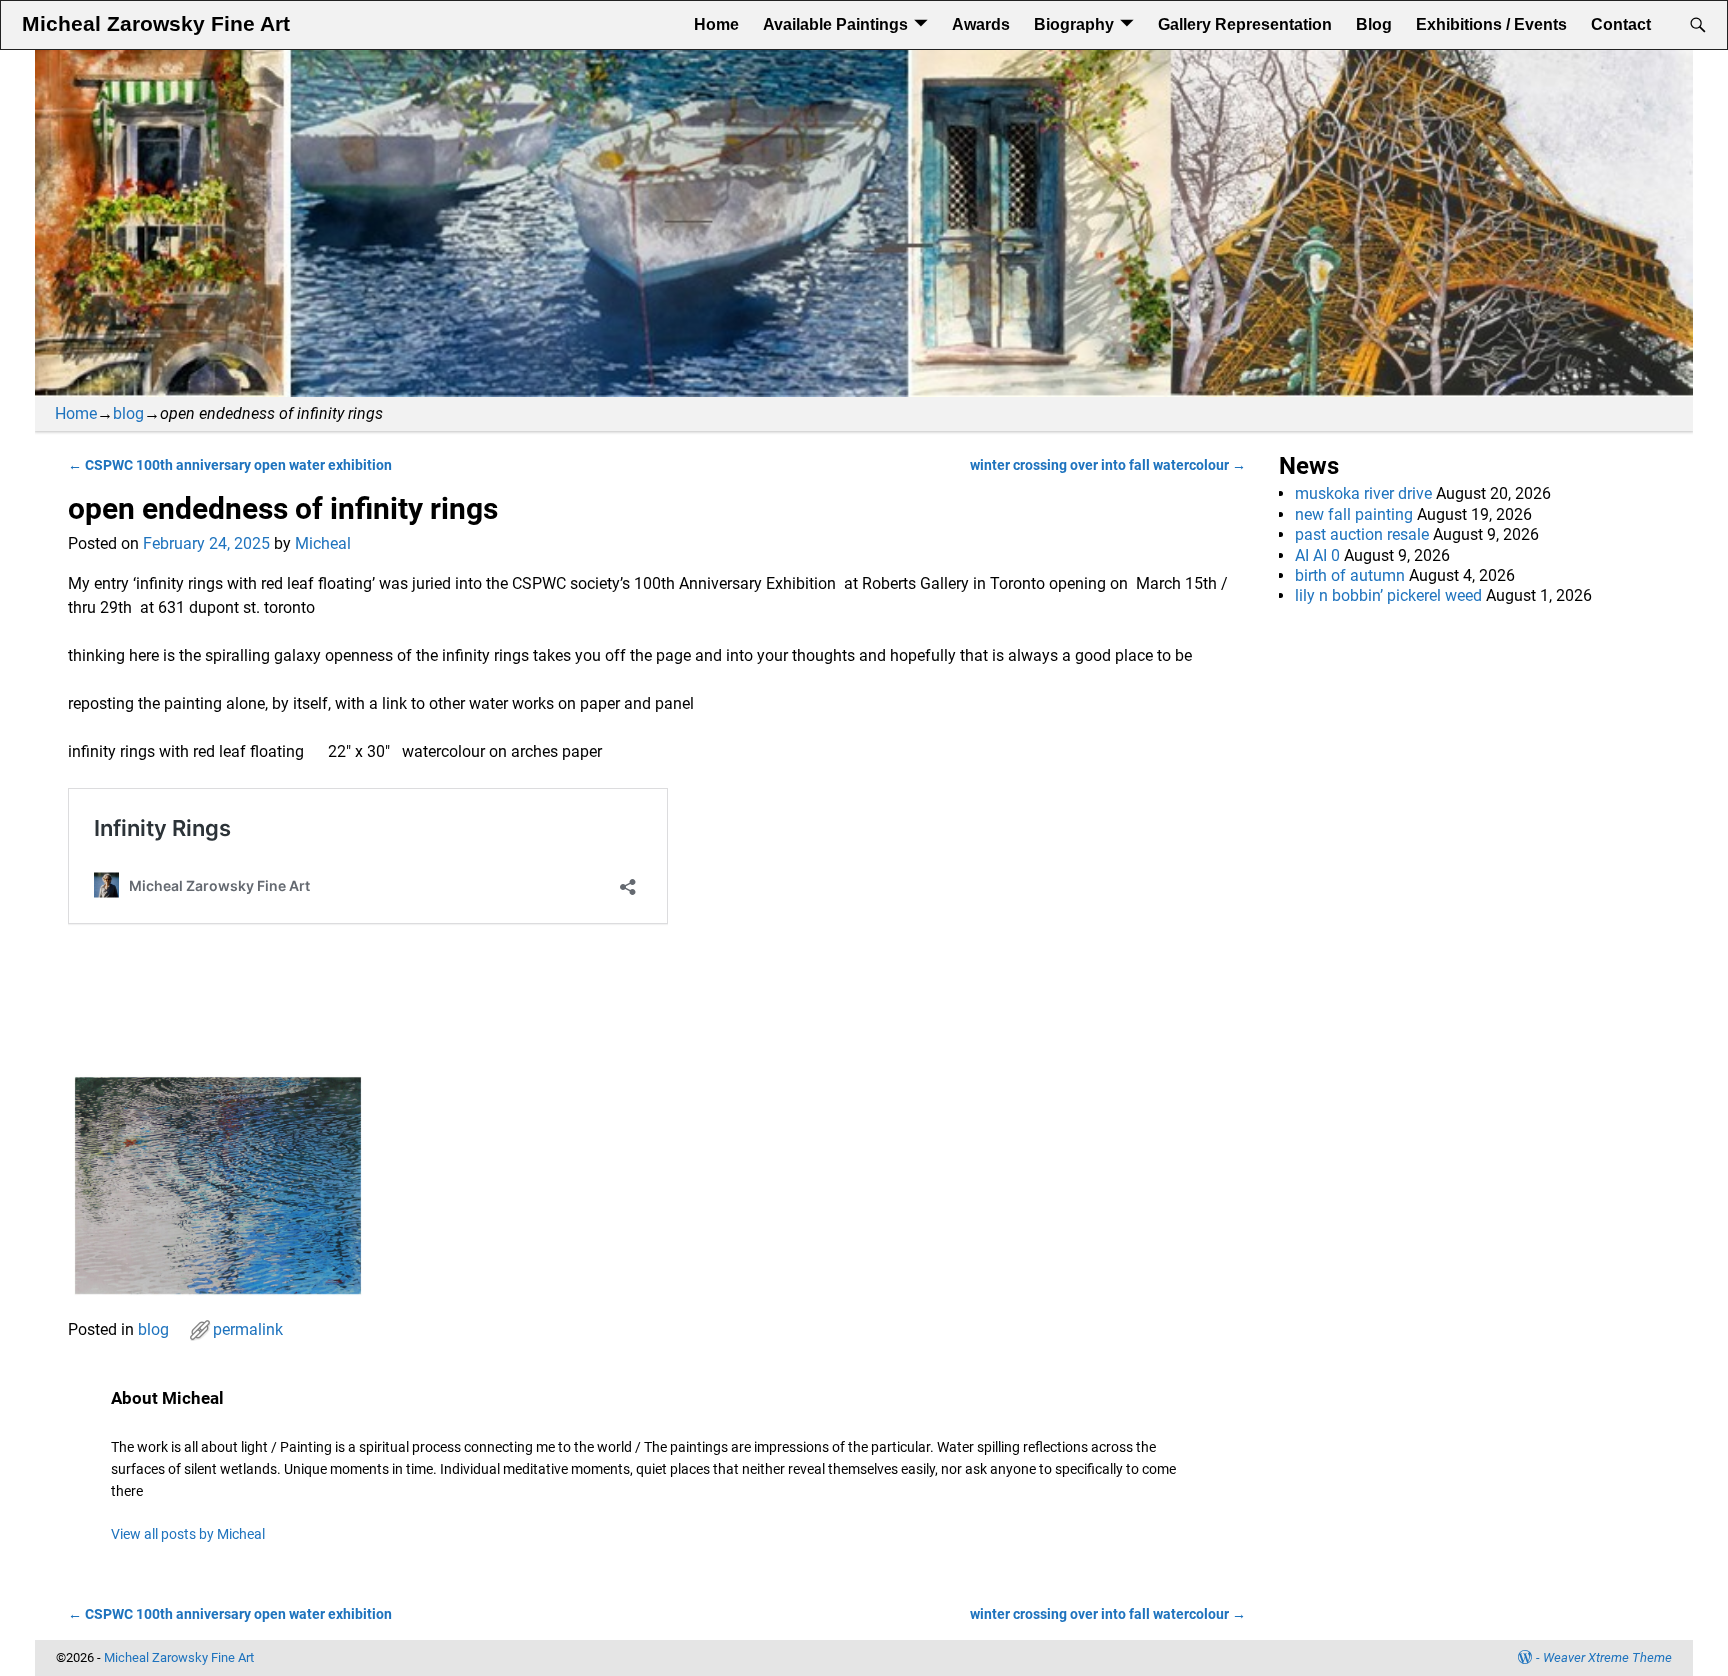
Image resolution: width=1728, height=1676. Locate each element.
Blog (1374, 24)
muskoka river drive (1363, 493)
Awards (981, 24)
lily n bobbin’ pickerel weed (1388, 595)
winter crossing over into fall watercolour (1108, 465)
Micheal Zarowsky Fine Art (156, 24)
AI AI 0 (1317, 555)
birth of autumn (1350, 575)
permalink (248, 1329)
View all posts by (188, 1534)
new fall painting (1354, 514)
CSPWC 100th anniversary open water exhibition (230, 465)
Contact (1621, 24)
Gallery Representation (1245, 24)
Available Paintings (835, 24)
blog (128, 413)
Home (716, 24)
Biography (1074, 24)
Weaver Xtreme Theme (1607, 1657)
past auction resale (1362, 534)
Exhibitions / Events (1491, 24)
